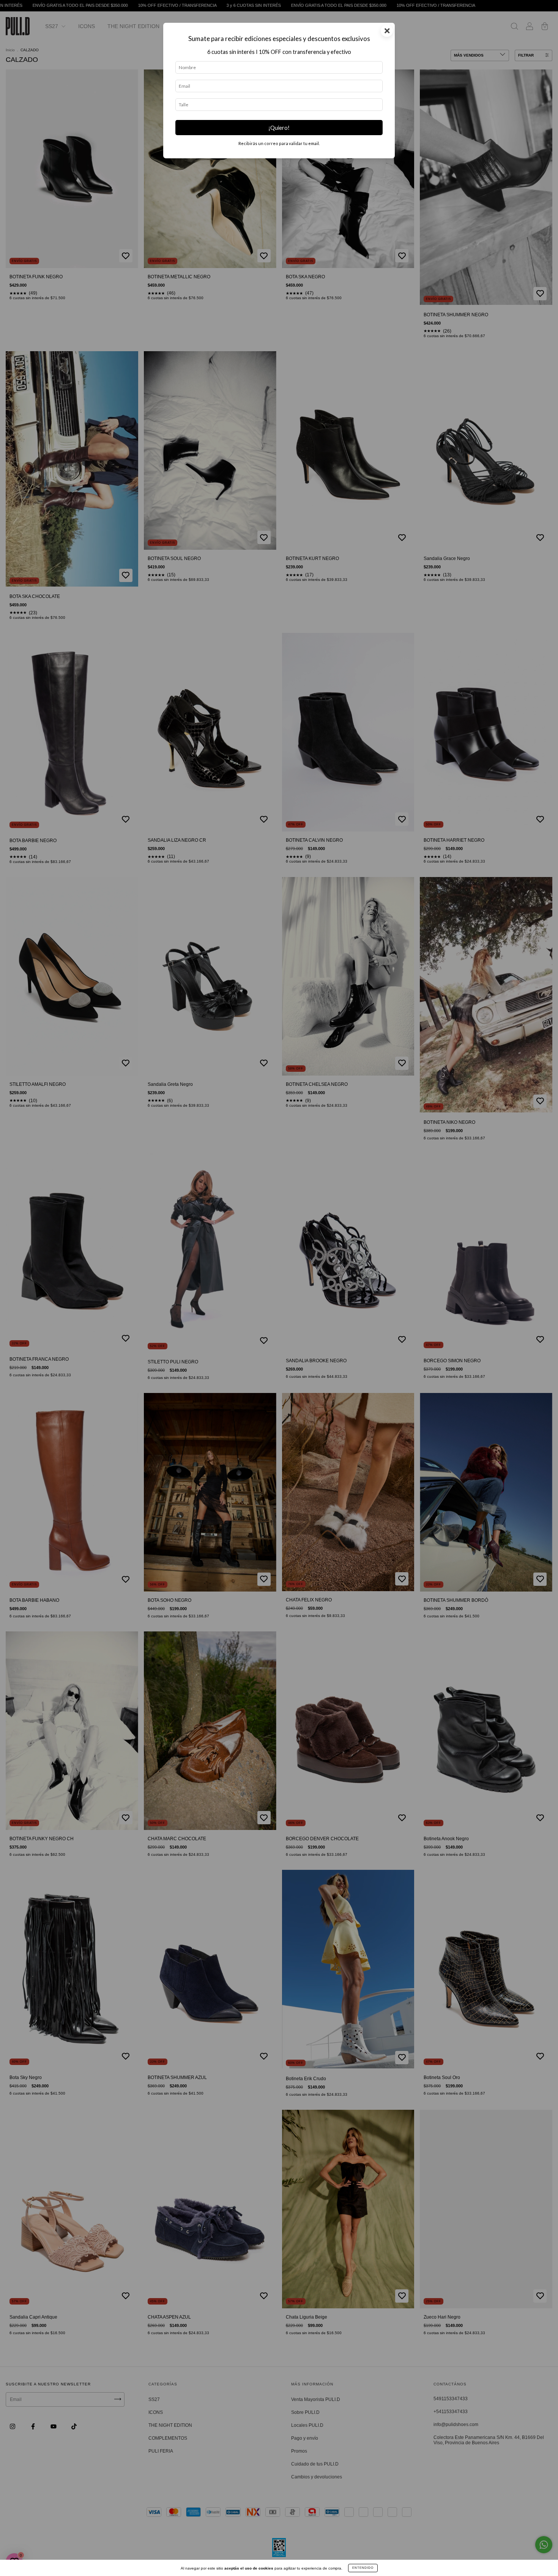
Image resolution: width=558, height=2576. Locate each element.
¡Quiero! (279, 128)
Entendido (363, 2568)
